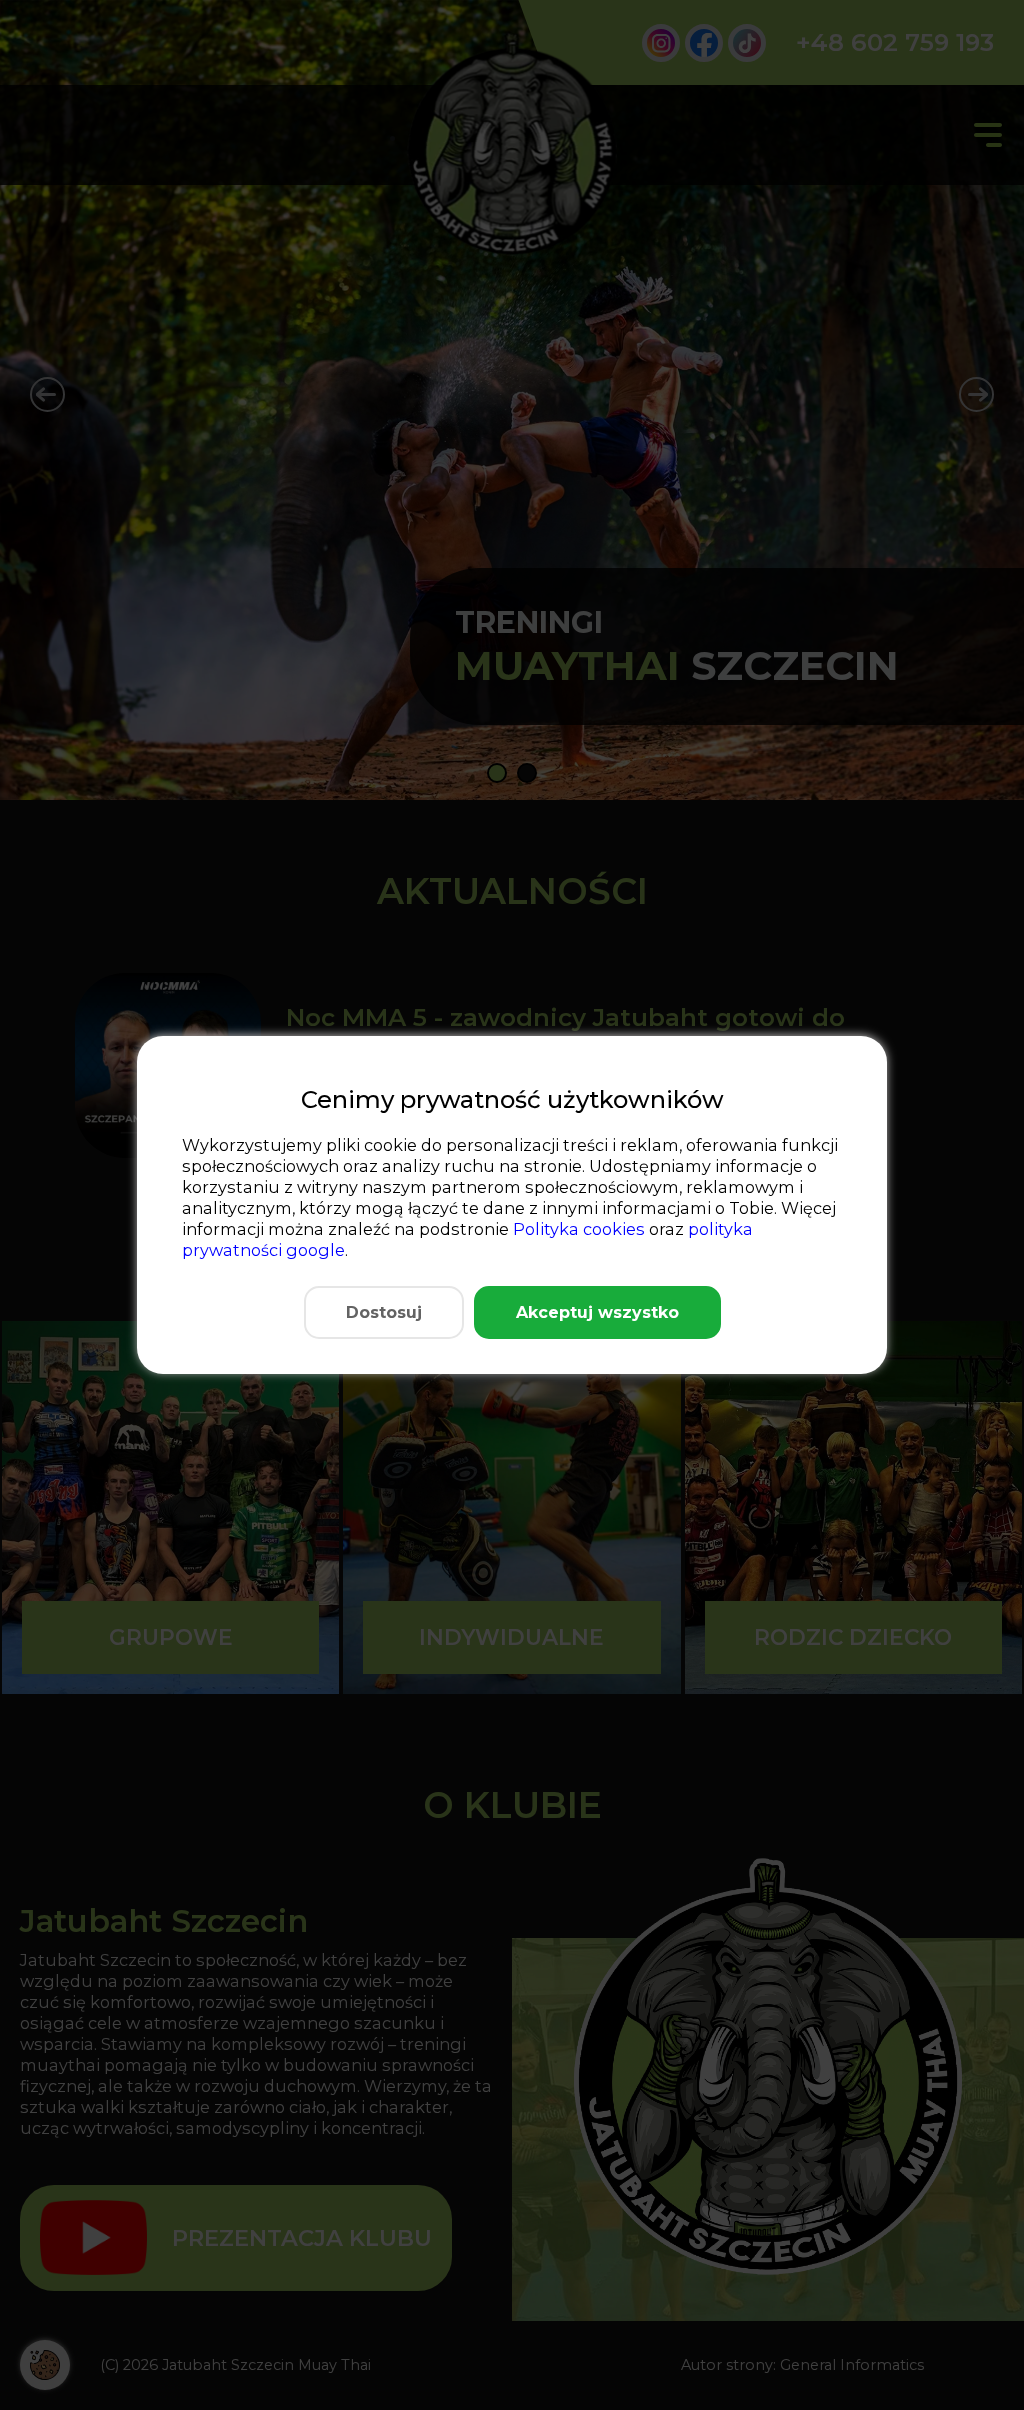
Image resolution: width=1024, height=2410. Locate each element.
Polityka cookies (579, 1229)
